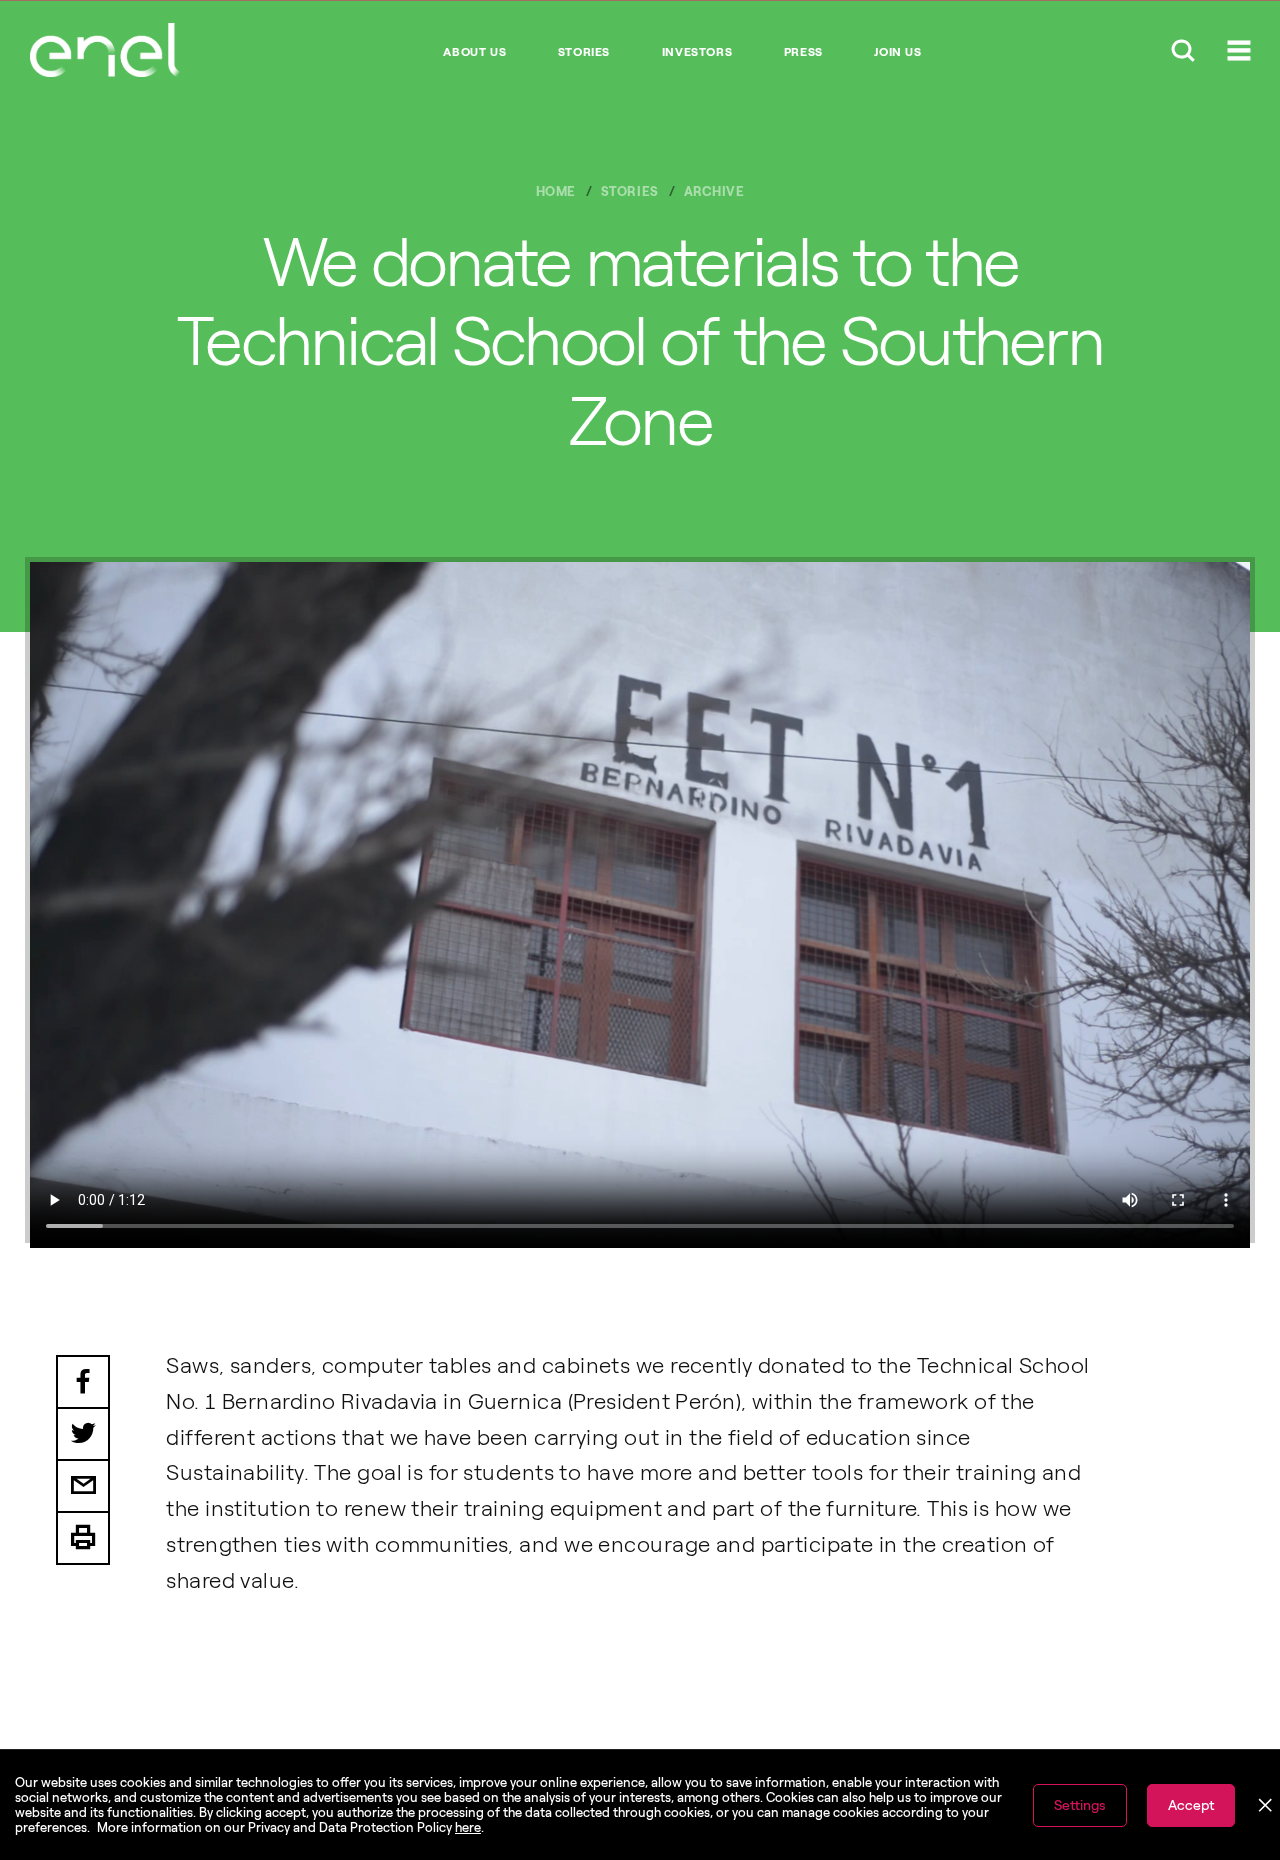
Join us (897, 52)
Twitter (83, 1435)
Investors (697, 52)
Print (83, 1539)
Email (83, 1487)
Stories (584, 52)
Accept (1191, 1805)
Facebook (83, 1382)
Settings (1080, 1805)
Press (803, 52)
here (468, 1827)
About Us (474, 52)
